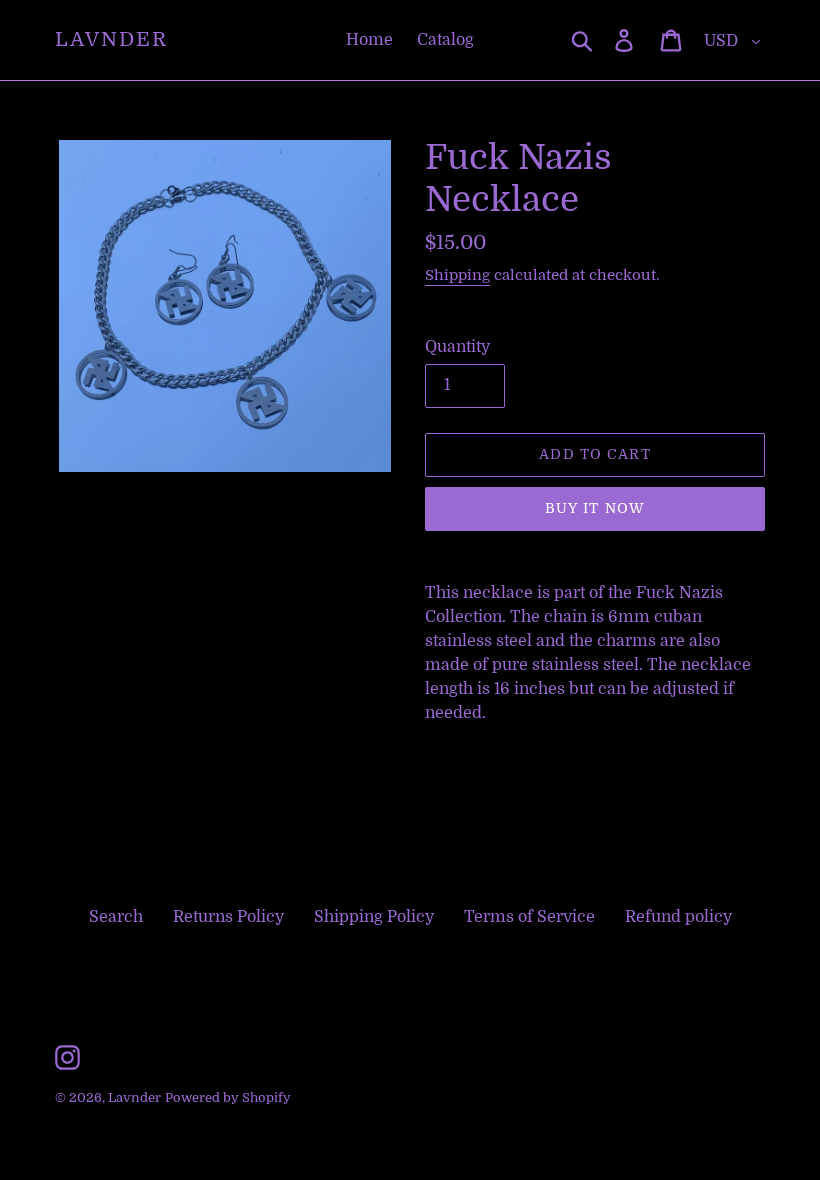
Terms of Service (529, 917)
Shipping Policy (374, 917)
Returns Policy (228, 917)
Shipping (457, 275)
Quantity (457, 347)
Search (116, 917)
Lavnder (111, 39)
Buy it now (595, 508)
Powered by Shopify (228, 1097)
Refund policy (678, 917)
